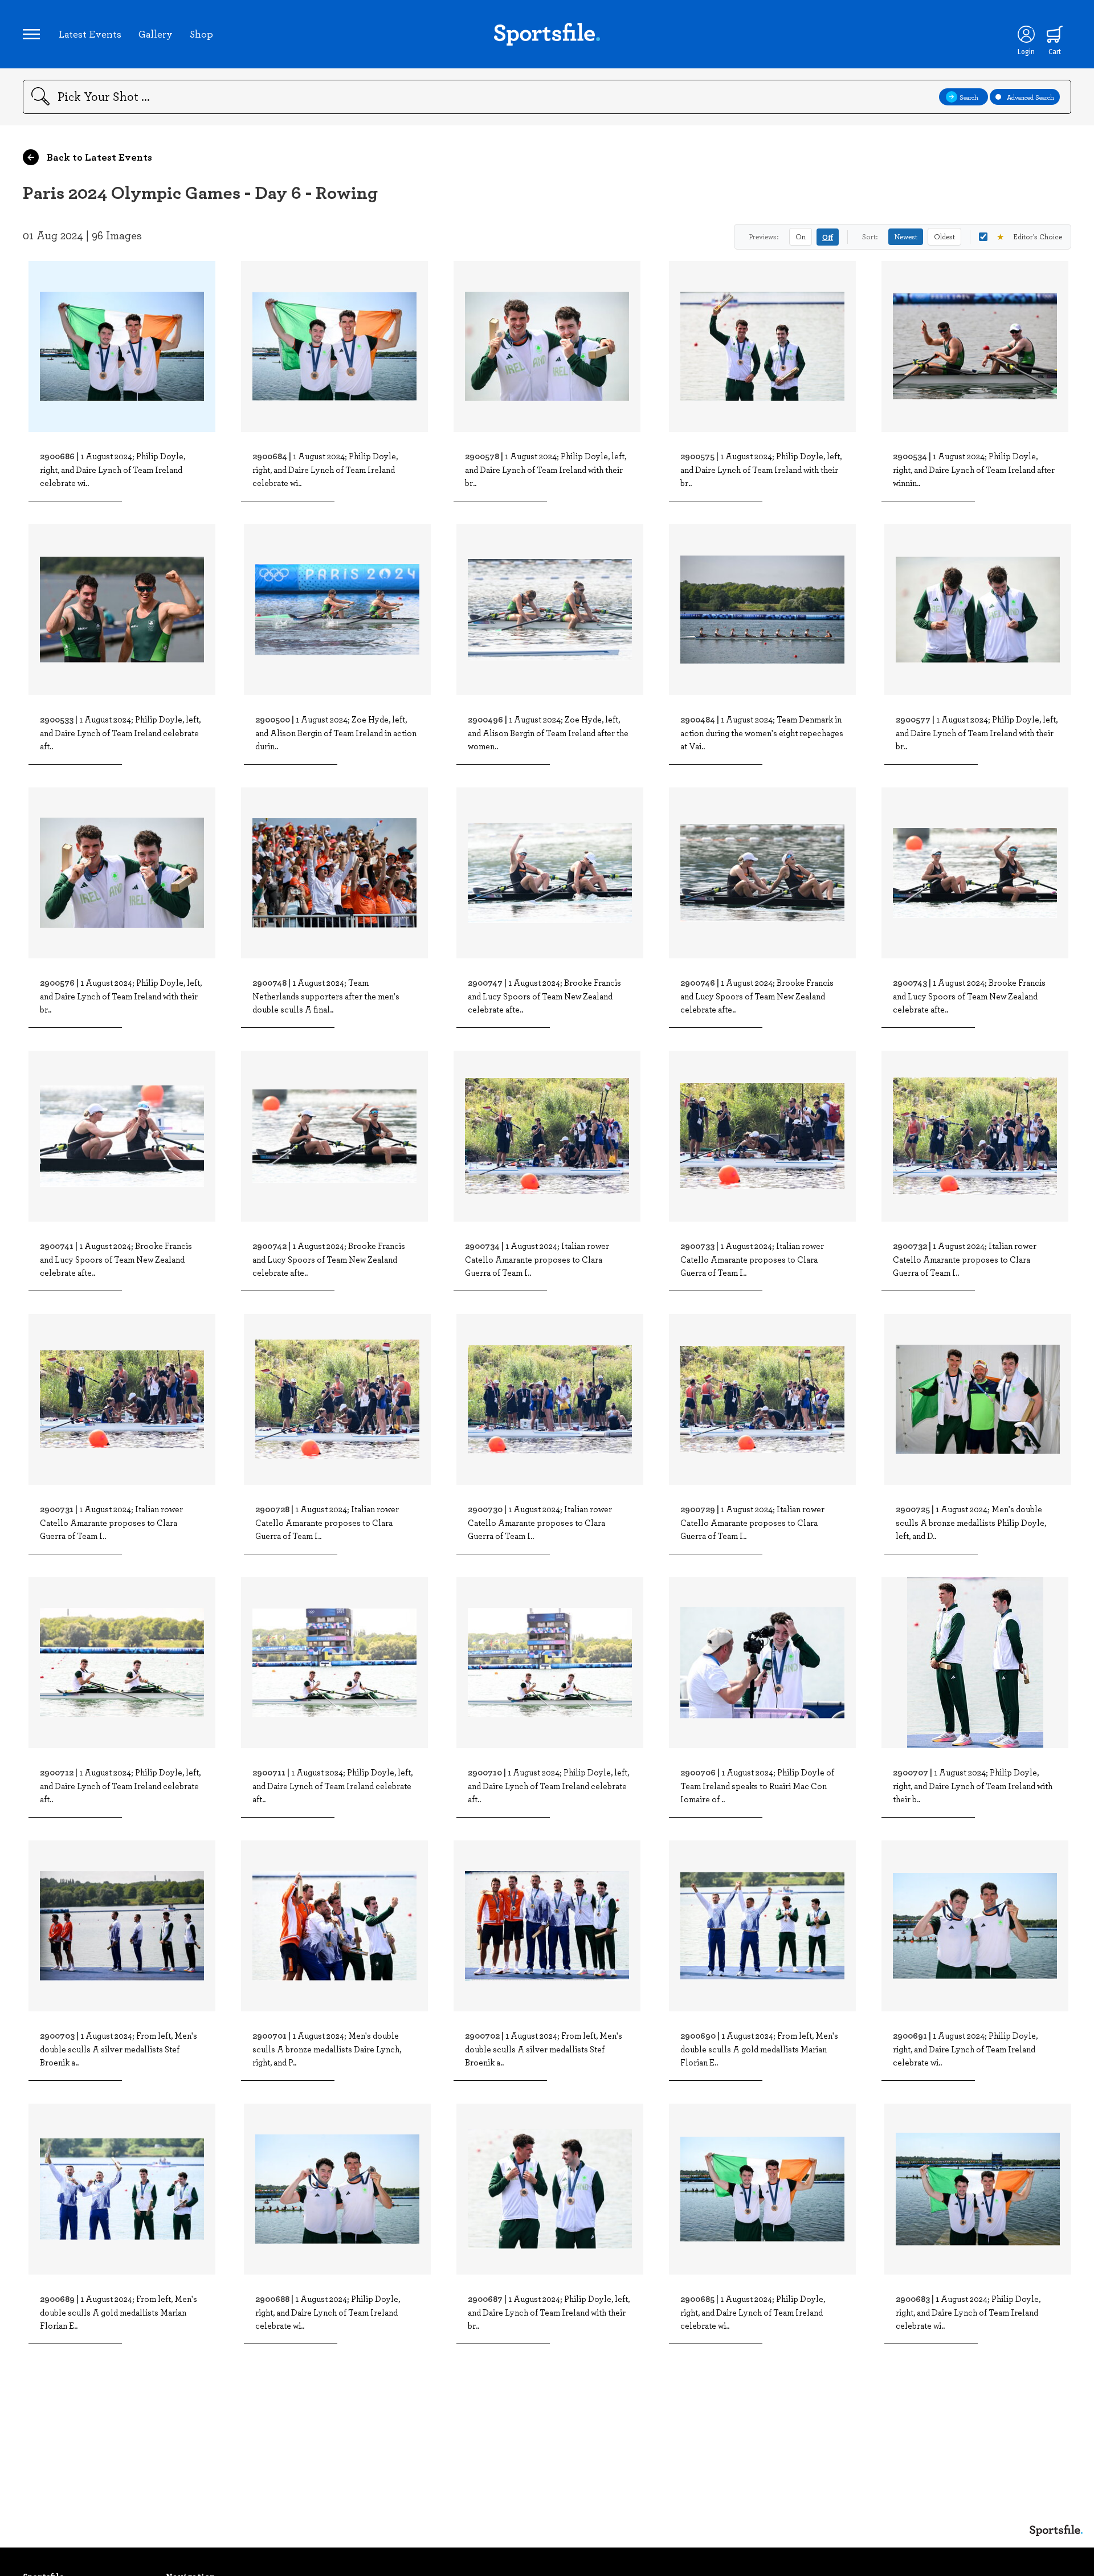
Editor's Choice (1029, 236)
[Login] (1026, 34)
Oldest (944, 236)
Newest (906, 236)
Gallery (156, 34)
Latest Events (90, 34)
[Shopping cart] (1055, 34)
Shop (201, 34)
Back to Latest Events (98, 157)
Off (828, 237)
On (801, 236)
